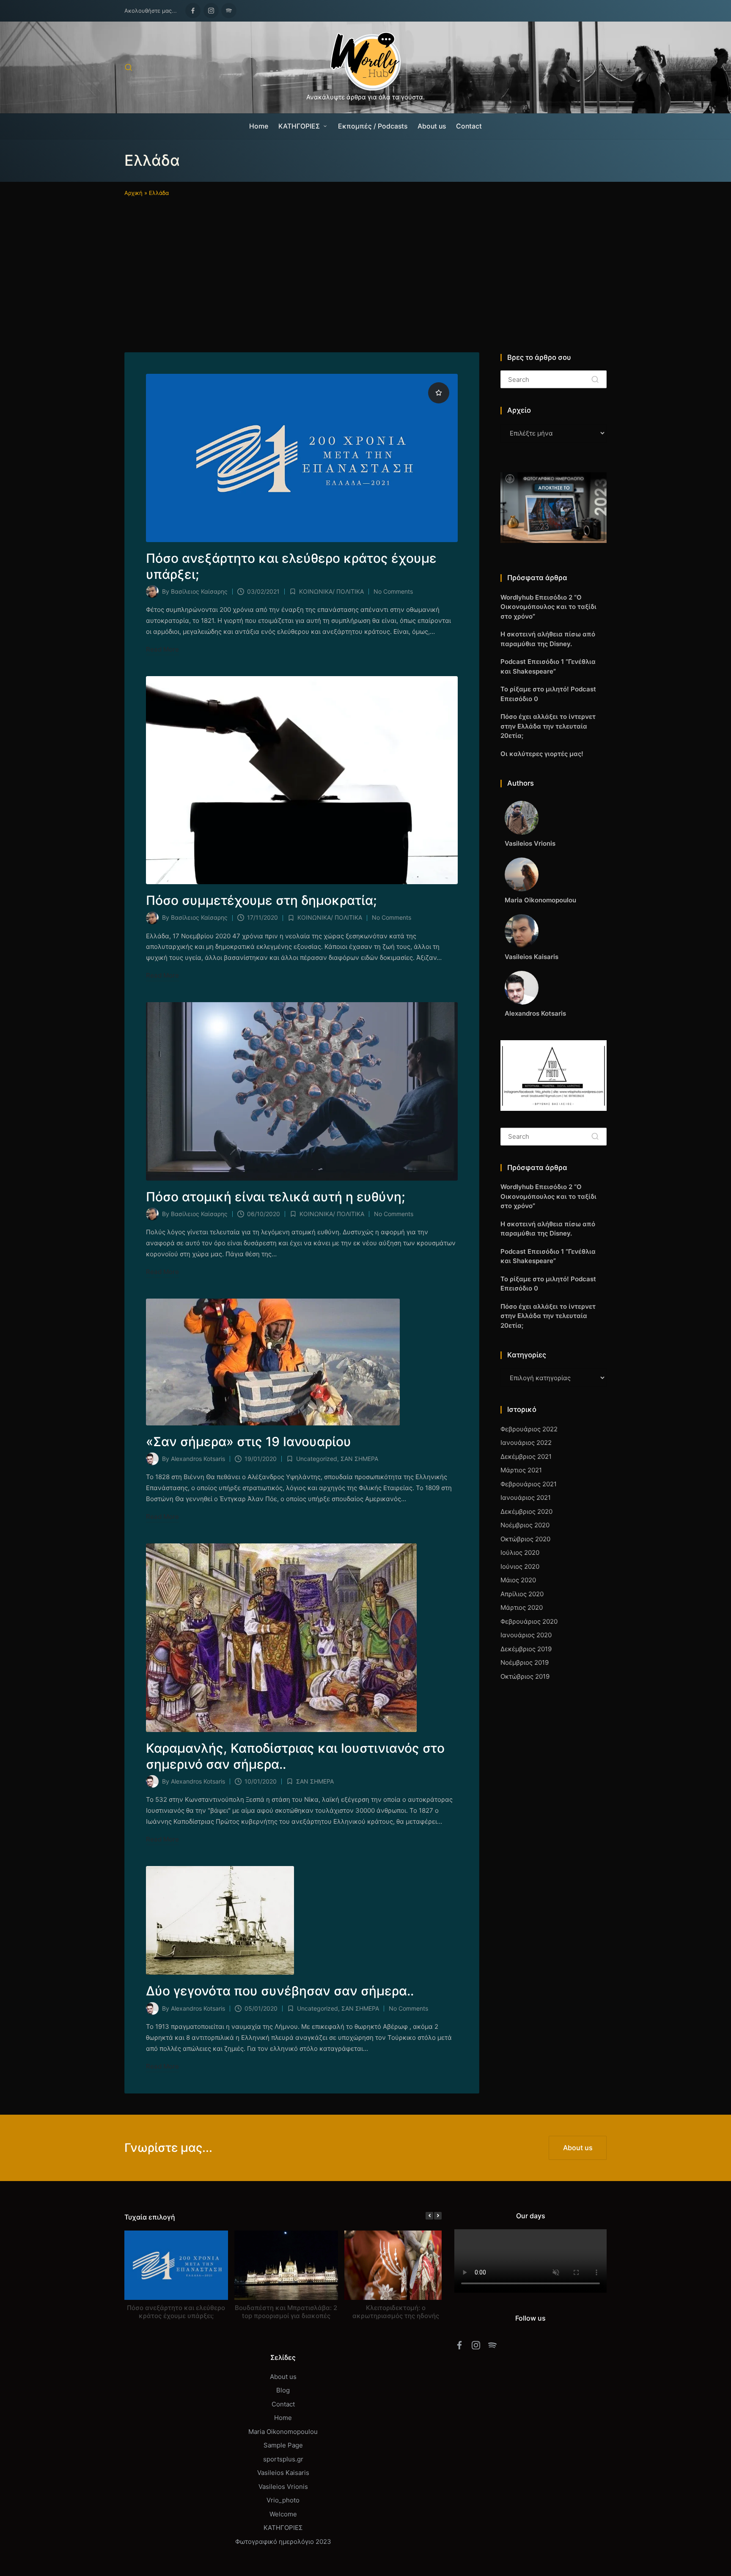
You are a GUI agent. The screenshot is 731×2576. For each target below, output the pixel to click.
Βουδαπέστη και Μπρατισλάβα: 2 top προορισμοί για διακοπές (286, 2311)
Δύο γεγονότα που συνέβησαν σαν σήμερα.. (280, 1991)
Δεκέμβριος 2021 (526, 1457)
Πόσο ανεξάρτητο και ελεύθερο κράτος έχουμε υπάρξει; (176, 2311)
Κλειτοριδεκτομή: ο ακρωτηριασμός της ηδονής (396, 2311)
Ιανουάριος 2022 (526, 1443)
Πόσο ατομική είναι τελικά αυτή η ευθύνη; (276, 1197)
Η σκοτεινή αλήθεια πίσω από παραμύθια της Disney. (548, 639)
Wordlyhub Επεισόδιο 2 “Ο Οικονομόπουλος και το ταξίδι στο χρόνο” (548, 607)
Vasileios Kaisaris (283, 2473)
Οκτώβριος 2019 (525, 1676)
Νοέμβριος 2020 (525, 1525)
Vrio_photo (283, 2500)
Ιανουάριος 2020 (526, 1635)
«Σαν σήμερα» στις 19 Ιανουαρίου (249, 1441)
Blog (283, 2390)
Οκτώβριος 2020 (525, 1539)
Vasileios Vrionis (283, 2487)
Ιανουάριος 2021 (526, 1498)
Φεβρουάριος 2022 (529, 1429)
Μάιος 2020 (518, 1580)
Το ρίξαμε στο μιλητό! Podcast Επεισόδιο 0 (548, 694)
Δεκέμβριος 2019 (526, 1649)
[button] (595, 379)
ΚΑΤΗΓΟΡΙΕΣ (283, 2528)
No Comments (393, 591)
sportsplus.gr (283, 2459)
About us (283, 2377)
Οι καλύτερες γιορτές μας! (542, 754)
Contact (283, 2404)
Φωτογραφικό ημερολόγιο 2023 (283, 2542)
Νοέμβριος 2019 (525, 1662)
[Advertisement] (365, 261)
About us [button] (578, 2148)
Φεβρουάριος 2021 (529, 1484)
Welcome (283, 2514)
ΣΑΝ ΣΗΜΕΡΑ (359, 1459)
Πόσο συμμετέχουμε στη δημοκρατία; (261, 900)
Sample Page (283, 2445)
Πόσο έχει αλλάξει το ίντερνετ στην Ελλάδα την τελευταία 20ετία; (548, 726)
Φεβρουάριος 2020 (529, 1621)
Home (283, 2418)
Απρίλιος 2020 (522, 1594)
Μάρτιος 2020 (522, 1607)
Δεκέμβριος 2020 (526, 1511)
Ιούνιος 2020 (520, 1566)
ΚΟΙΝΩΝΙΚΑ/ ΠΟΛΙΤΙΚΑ (331, 591)
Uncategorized (317, 1459)
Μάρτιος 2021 (521, 1470)
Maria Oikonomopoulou (283, 2432)
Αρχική (133, 193)
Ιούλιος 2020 (520, 1552)
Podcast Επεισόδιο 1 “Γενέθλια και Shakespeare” (548, 666)
